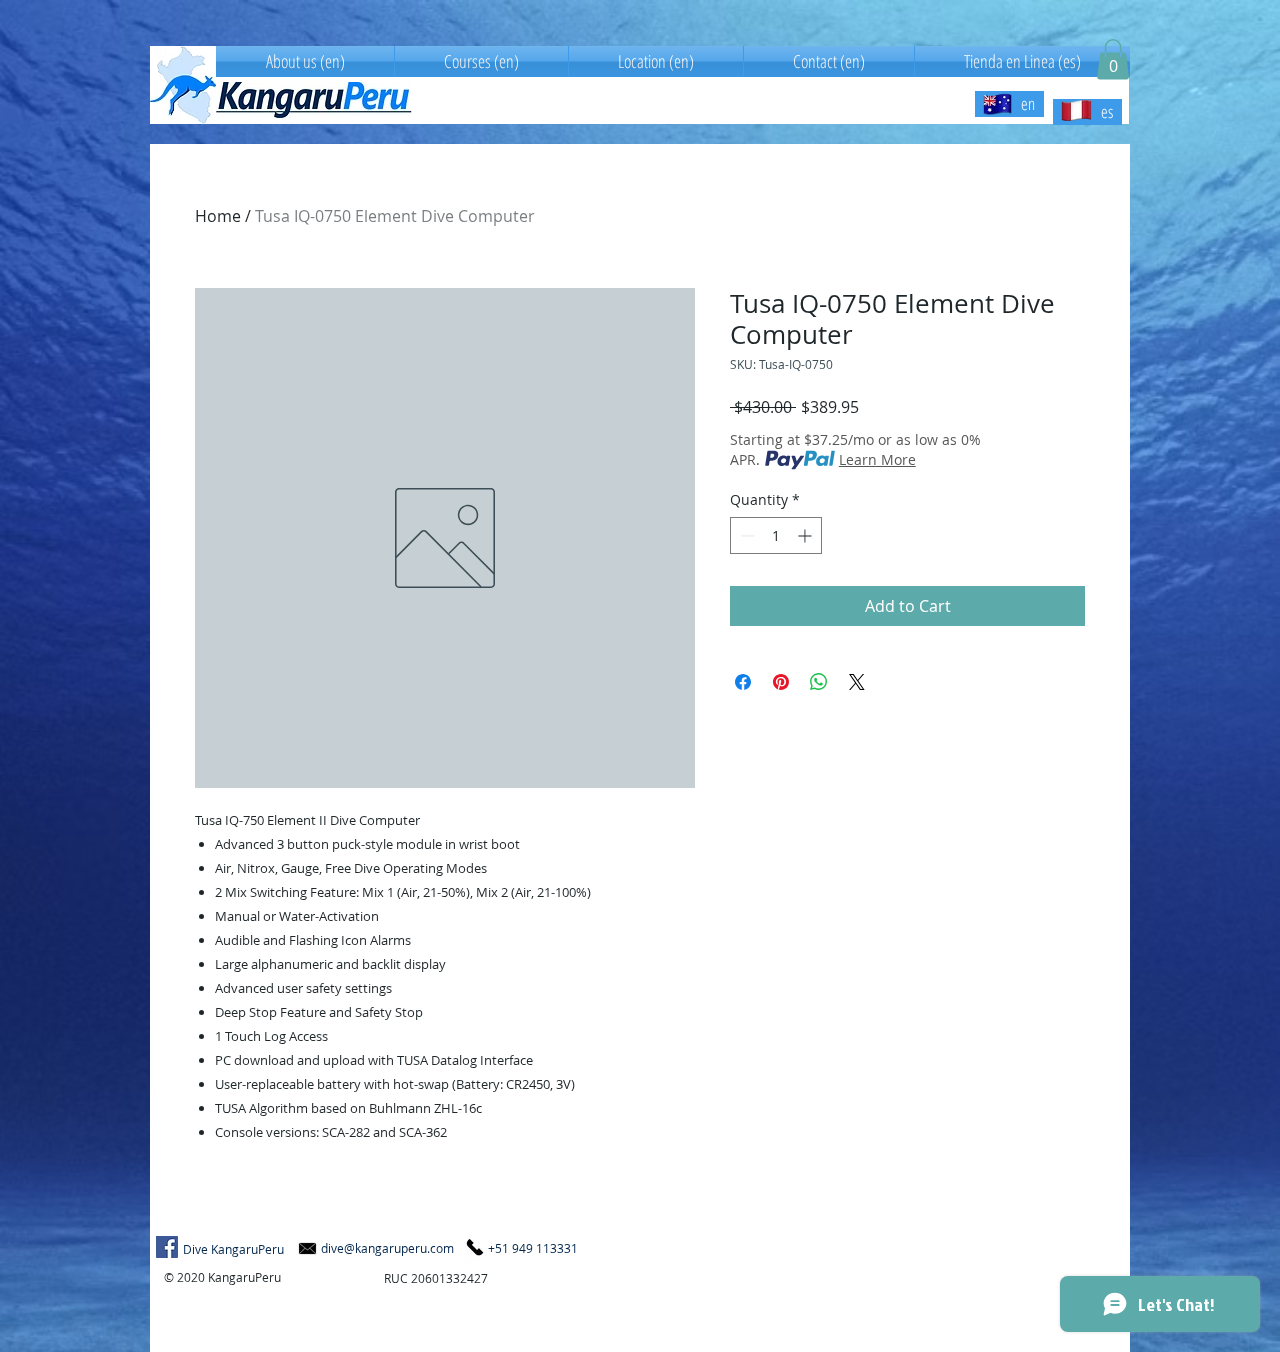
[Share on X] (857, 682)
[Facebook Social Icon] (167, 1247)
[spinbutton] (776, 535)
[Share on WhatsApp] (819, 682)
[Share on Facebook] (743, 682)
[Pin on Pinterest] (781, 682)
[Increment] (806, 535)
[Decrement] (745, 535)
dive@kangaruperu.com (387, 1248)
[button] (1113, 59)
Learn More (877, 459)
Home (218, 216)
